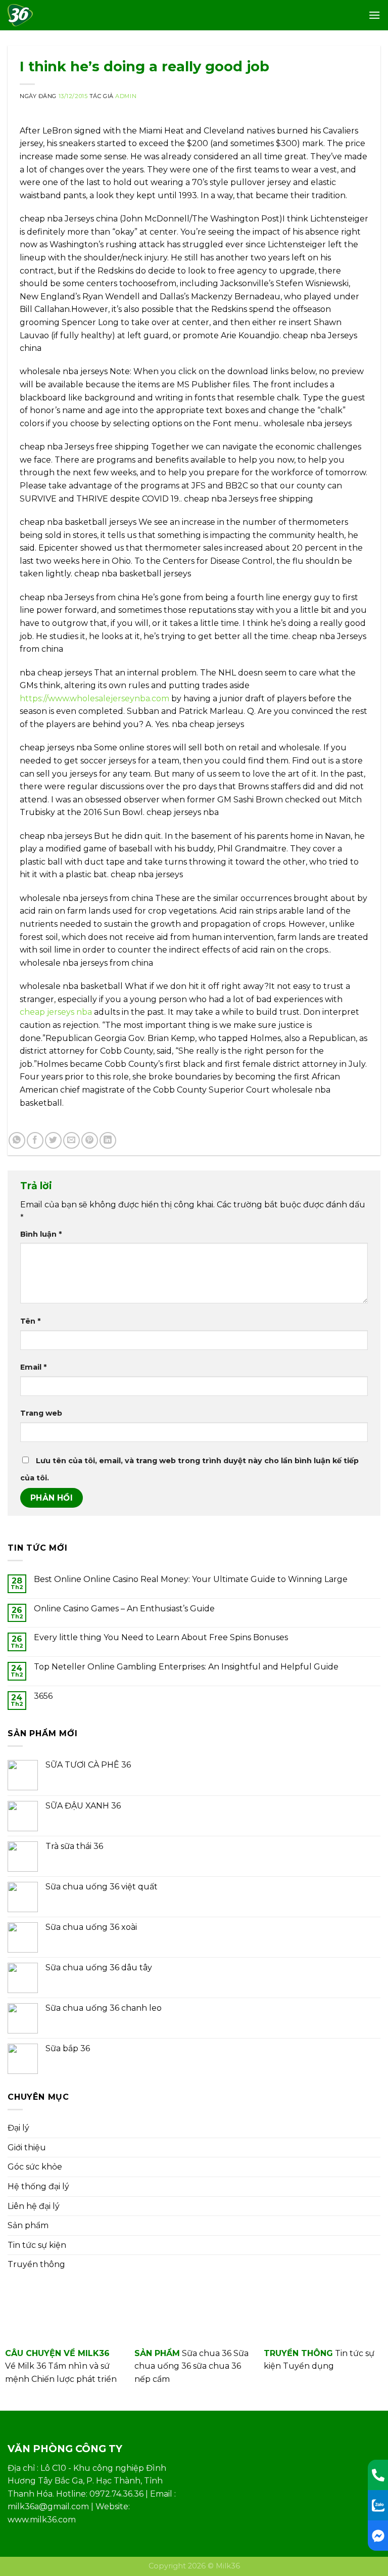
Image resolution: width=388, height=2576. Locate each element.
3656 (43, 1696)
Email (33, 1367)
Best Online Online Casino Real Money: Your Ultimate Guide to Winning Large (191, 1579)
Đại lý (18, 2128)
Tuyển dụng (308, 2366)
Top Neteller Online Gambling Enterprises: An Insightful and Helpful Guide (186, 1667)
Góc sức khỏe (35, 2167)
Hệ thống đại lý (38, 2186)
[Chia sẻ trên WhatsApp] (17, 1140)
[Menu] (374, 15)
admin (126, 96)
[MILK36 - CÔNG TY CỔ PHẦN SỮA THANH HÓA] (25, 15)
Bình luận (41, 1234)
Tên (30, 1321)
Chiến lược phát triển (74, 2379)
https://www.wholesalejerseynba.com (94, 698)
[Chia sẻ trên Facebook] (35, 1140)
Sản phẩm (28, 2225)
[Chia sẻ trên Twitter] (53, 1140)
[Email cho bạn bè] (71, 1140)
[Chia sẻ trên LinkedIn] (108, 1140)
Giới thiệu (27, 2148)
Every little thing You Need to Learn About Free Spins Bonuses (161, 1637)
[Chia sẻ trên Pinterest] (90, 1140)
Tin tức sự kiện (37, 2245)
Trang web (41, 1413)
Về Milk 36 (26, 2366)
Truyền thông (36, 2264)
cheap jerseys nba (56, 1012)
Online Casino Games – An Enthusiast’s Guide (124, 1609)
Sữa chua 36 (207, 2353)
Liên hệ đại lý (34, 2206)
